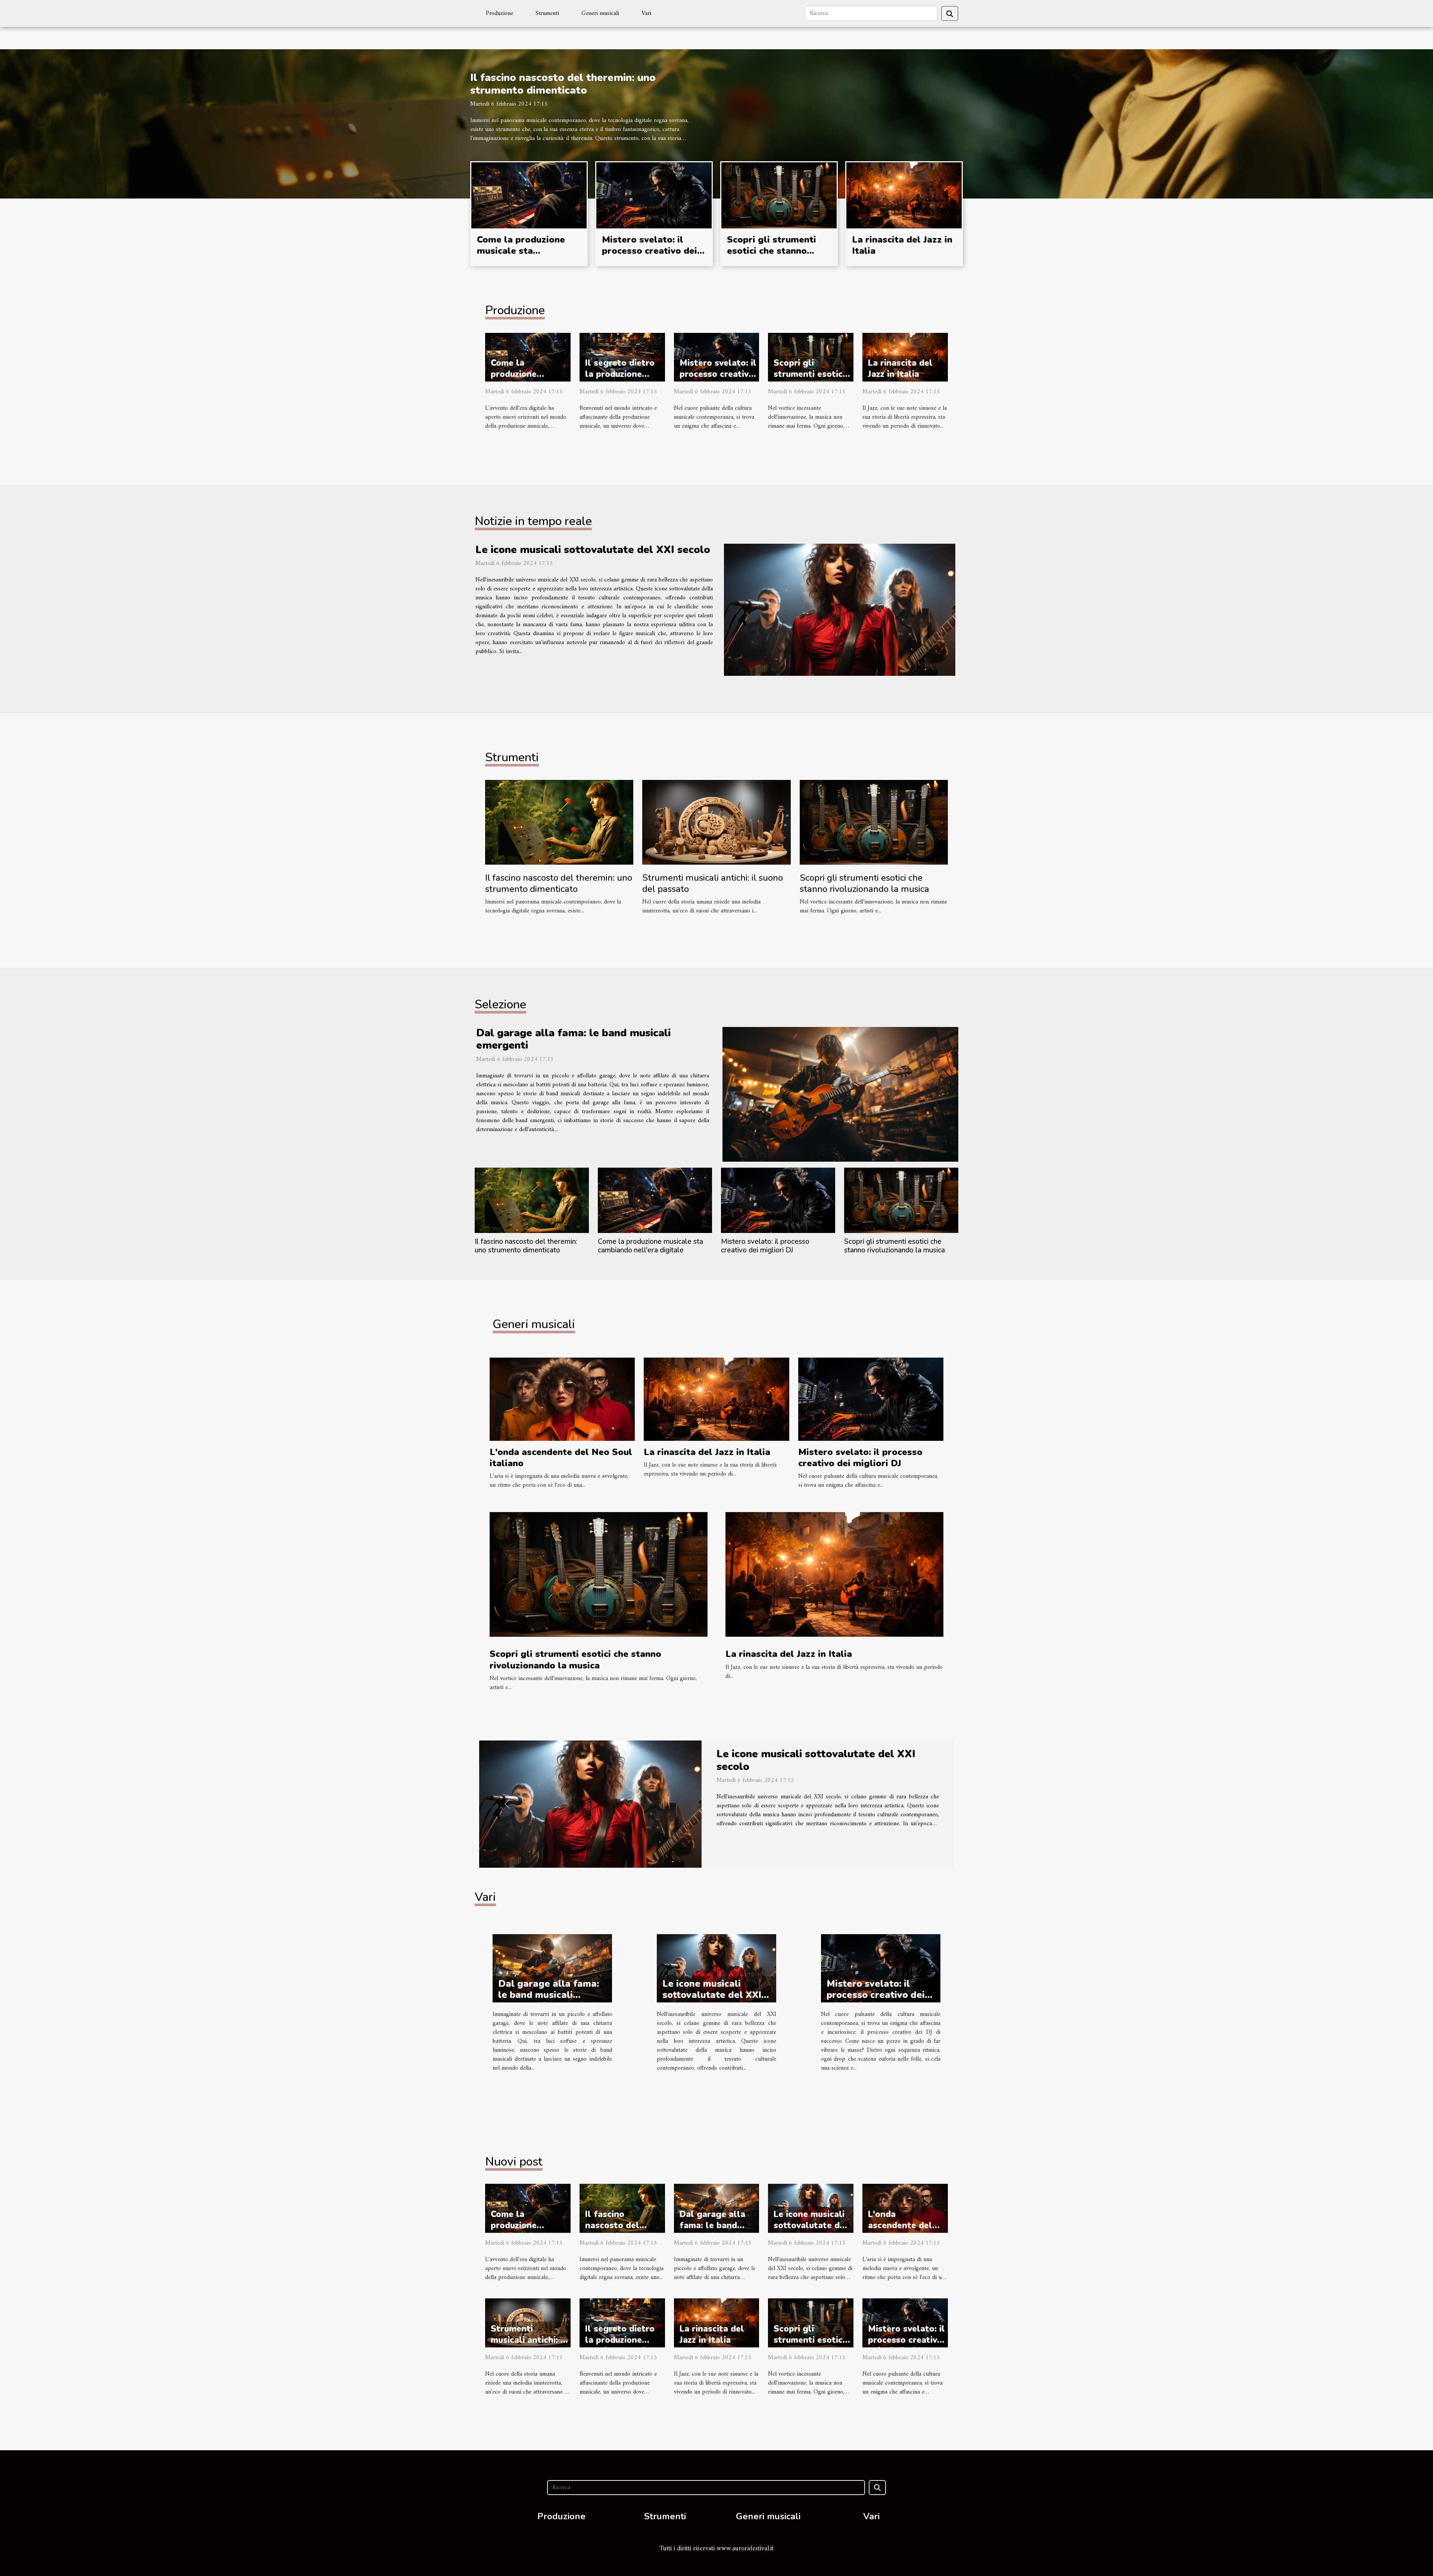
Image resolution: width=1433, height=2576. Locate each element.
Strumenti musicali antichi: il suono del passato (713, 883)
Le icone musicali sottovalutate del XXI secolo (593, 550)
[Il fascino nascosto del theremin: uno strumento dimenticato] (559, 822)
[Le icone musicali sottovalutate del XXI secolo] (840, 610)
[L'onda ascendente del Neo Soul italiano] (562, 1399)
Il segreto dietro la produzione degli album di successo (620, 380)
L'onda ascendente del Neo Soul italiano (561, 1458)
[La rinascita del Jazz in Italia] (904, 195)
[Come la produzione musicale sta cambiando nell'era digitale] (529, 195)
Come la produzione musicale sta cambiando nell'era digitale (521, 257)
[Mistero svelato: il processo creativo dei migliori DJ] (654, 195)
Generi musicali (600, 13)
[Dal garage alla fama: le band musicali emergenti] (840, 1094)
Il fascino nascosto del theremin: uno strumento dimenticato (563, 84)
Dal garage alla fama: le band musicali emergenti (573, 1039)
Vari (646, 13)
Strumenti (547, 13)
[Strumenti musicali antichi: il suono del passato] (716, 822)
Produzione (499, 13)
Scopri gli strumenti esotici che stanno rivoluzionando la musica (772, 257)
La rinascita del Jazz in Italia (902, 245)
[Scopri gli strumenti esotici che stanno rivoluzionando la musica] (779, 195)
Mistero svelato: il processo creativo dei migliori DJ (650, 251)
